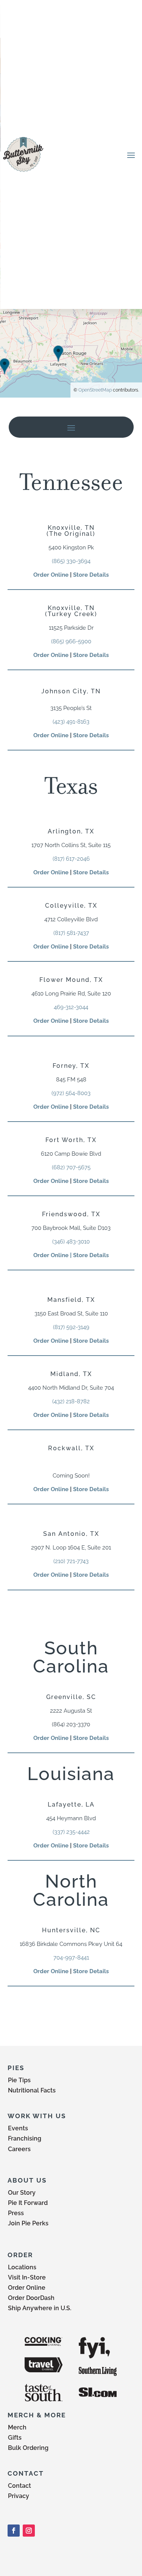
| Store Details (89, 1255)
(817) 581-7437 (71, 933)
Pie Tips (19, 2080)
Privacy (19, 2496)
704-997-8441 (71, 1958)
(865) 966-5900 (71, 641)
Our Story (22, 2193)
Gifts (15, 2438)
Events (18, 2128)
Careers (19, 2149)
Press (16, 2213)
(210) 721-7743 (71, 1561)
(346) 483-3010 (71, 1242)
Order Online (51, 575)
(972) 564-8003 (71, 1093)
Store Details (91, 575)
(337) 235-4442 (71, 1832)
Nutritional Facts (32, 2090)
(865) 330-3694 (71, 561)
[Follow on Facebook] (14, 2531)
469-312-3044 (71, 1007)
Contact (20, 2486)
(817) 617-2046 (71, 859)
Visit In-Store (27, 2277)
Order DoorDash (31, 2298)
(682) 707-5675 (71, 1167)
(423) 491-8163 (71, 722)
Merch (17, 2427)
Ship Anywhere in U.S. (40, 2308)
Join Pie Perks (28, 2223)
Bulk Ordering (28, 2448)
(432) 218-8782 (71, 1401)
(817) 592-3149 (71, 1327)
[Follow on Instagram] (29, 2531)
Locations (22, 2267)
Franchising (25, 2138)
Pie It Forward (28, 2203)
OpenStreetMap (95, 390)
